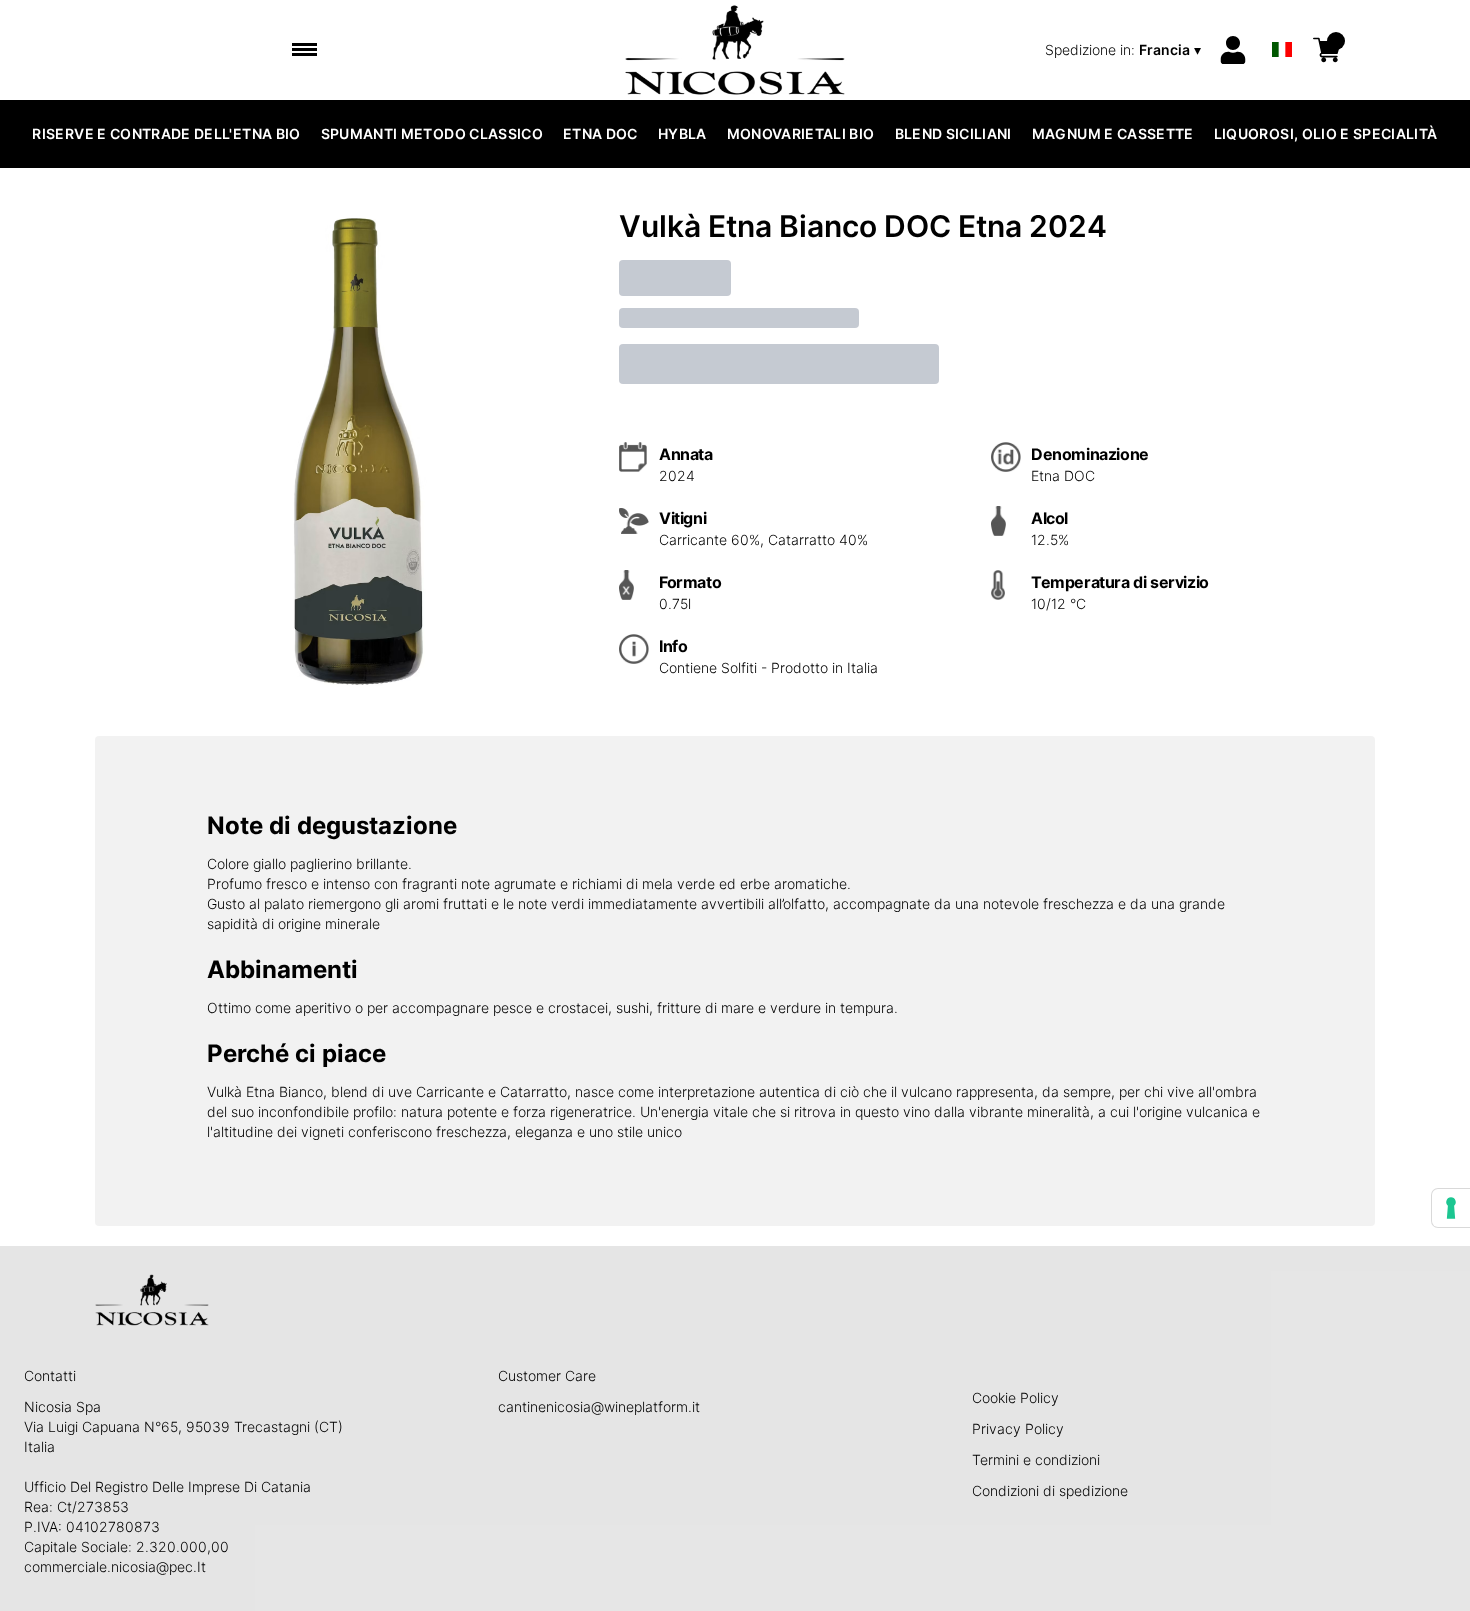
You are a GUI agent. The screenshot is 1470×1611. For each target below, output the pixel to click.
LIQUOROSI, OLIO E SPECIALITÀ (1326, 133)
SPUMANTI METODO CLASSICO (432, 133)
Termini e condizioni (1036, 1459)
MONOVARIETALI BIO (801, 133)
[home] (735, 50)
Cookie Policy (1015, 1397)
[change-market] (1125, 50)
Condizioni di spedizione (1050, 1490)
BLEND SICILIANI (953, 133)
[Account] (1233, 50)
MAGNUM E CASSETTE (1113, 133)
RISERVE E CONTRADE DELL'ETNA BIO (166, 133)
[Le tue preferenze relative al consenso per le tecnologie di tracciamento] (1451, 1208)
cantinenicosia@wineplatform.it (599, 1406)
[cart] (1327, 50)
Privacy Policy (1018, 1428)
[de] (1282, 23)
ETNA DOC (600, 133)
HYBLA (682, 133)
